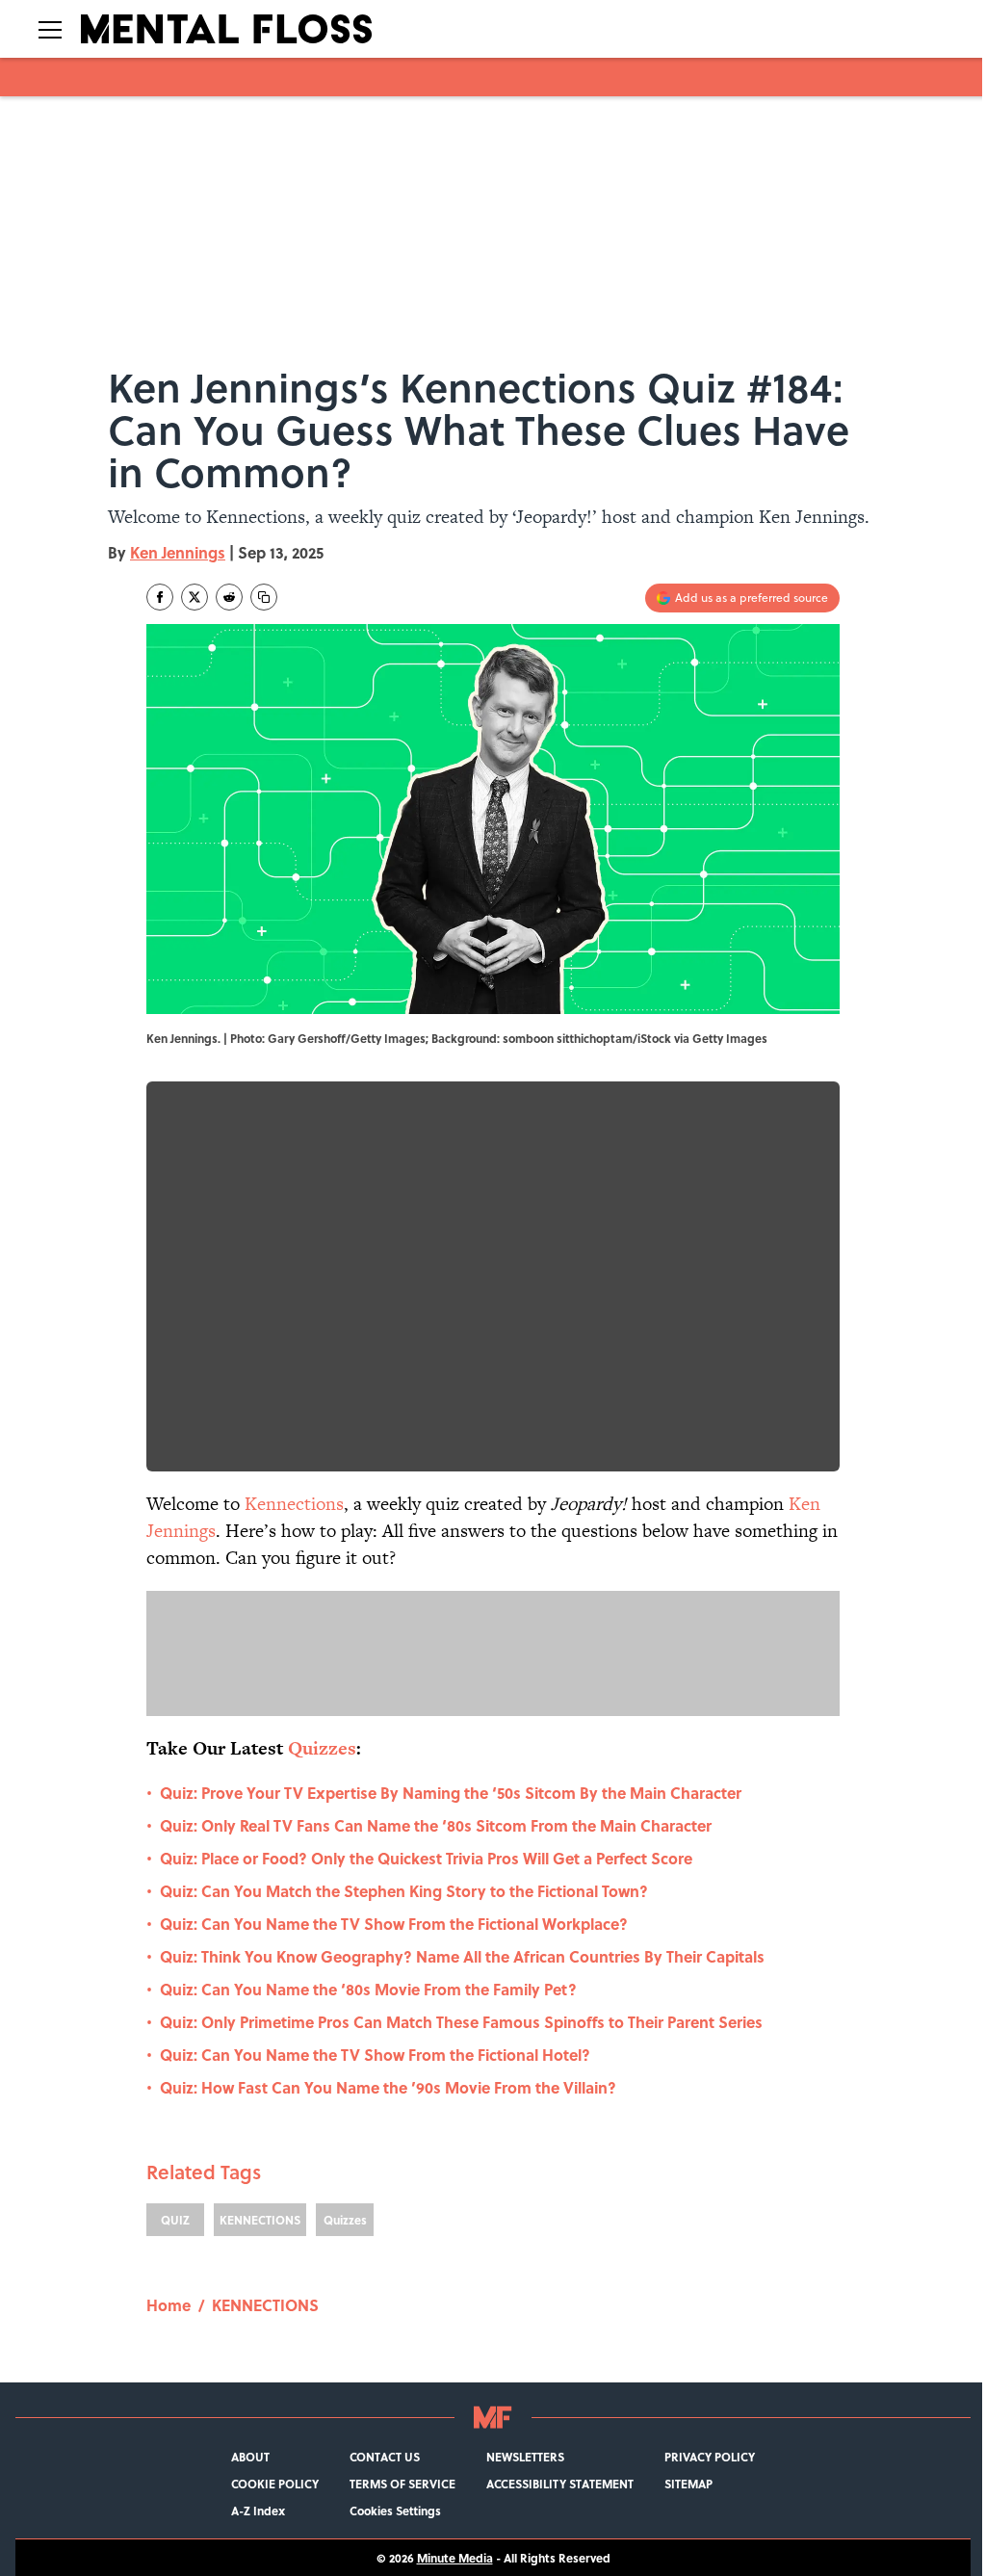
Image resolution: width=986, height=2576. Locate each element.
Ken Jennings (178, 552)
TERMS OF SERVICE (402, 2484)
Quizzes (345, 2220)
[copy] (264, 597)
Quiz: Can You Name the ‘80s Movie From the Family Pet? (368, 1989)
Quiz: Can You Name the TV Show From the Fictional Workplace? (394, 1924)
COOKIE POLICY (275, 2484)
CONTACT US (385, 2457)
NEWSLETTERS (525, 2457)
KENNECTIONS (260, 2220)
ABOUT (250, 2457)
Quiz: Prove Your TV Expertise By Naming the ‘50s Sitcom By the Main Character (451, 1793)
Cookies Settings (395, 2511)
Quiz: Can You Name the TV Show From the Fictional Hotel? (375, 2055)
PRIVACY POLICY (710, 2457)
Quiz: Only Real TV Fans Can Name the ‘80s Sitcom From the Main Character (436, 1825)
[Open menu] (50, 29)
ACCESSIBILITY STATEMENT (560, 2484)
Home (169, 2305)
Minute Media (455, 2558)
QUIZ (175, 2220)
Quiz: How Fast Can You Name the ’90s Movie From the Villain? (388, 2087)
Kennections (294, 1504)
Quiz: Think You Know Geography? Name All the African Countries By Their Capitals (462, 1956)
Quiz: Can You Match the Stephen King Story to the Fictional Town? (404, 1891)
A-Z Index (258, 2511)
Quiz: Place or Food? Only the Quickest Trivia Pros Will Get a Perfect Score (426, 1858)
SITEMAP (688, 2484)
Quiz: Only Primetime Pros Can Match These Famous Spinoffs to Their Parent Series (461, 2022)
